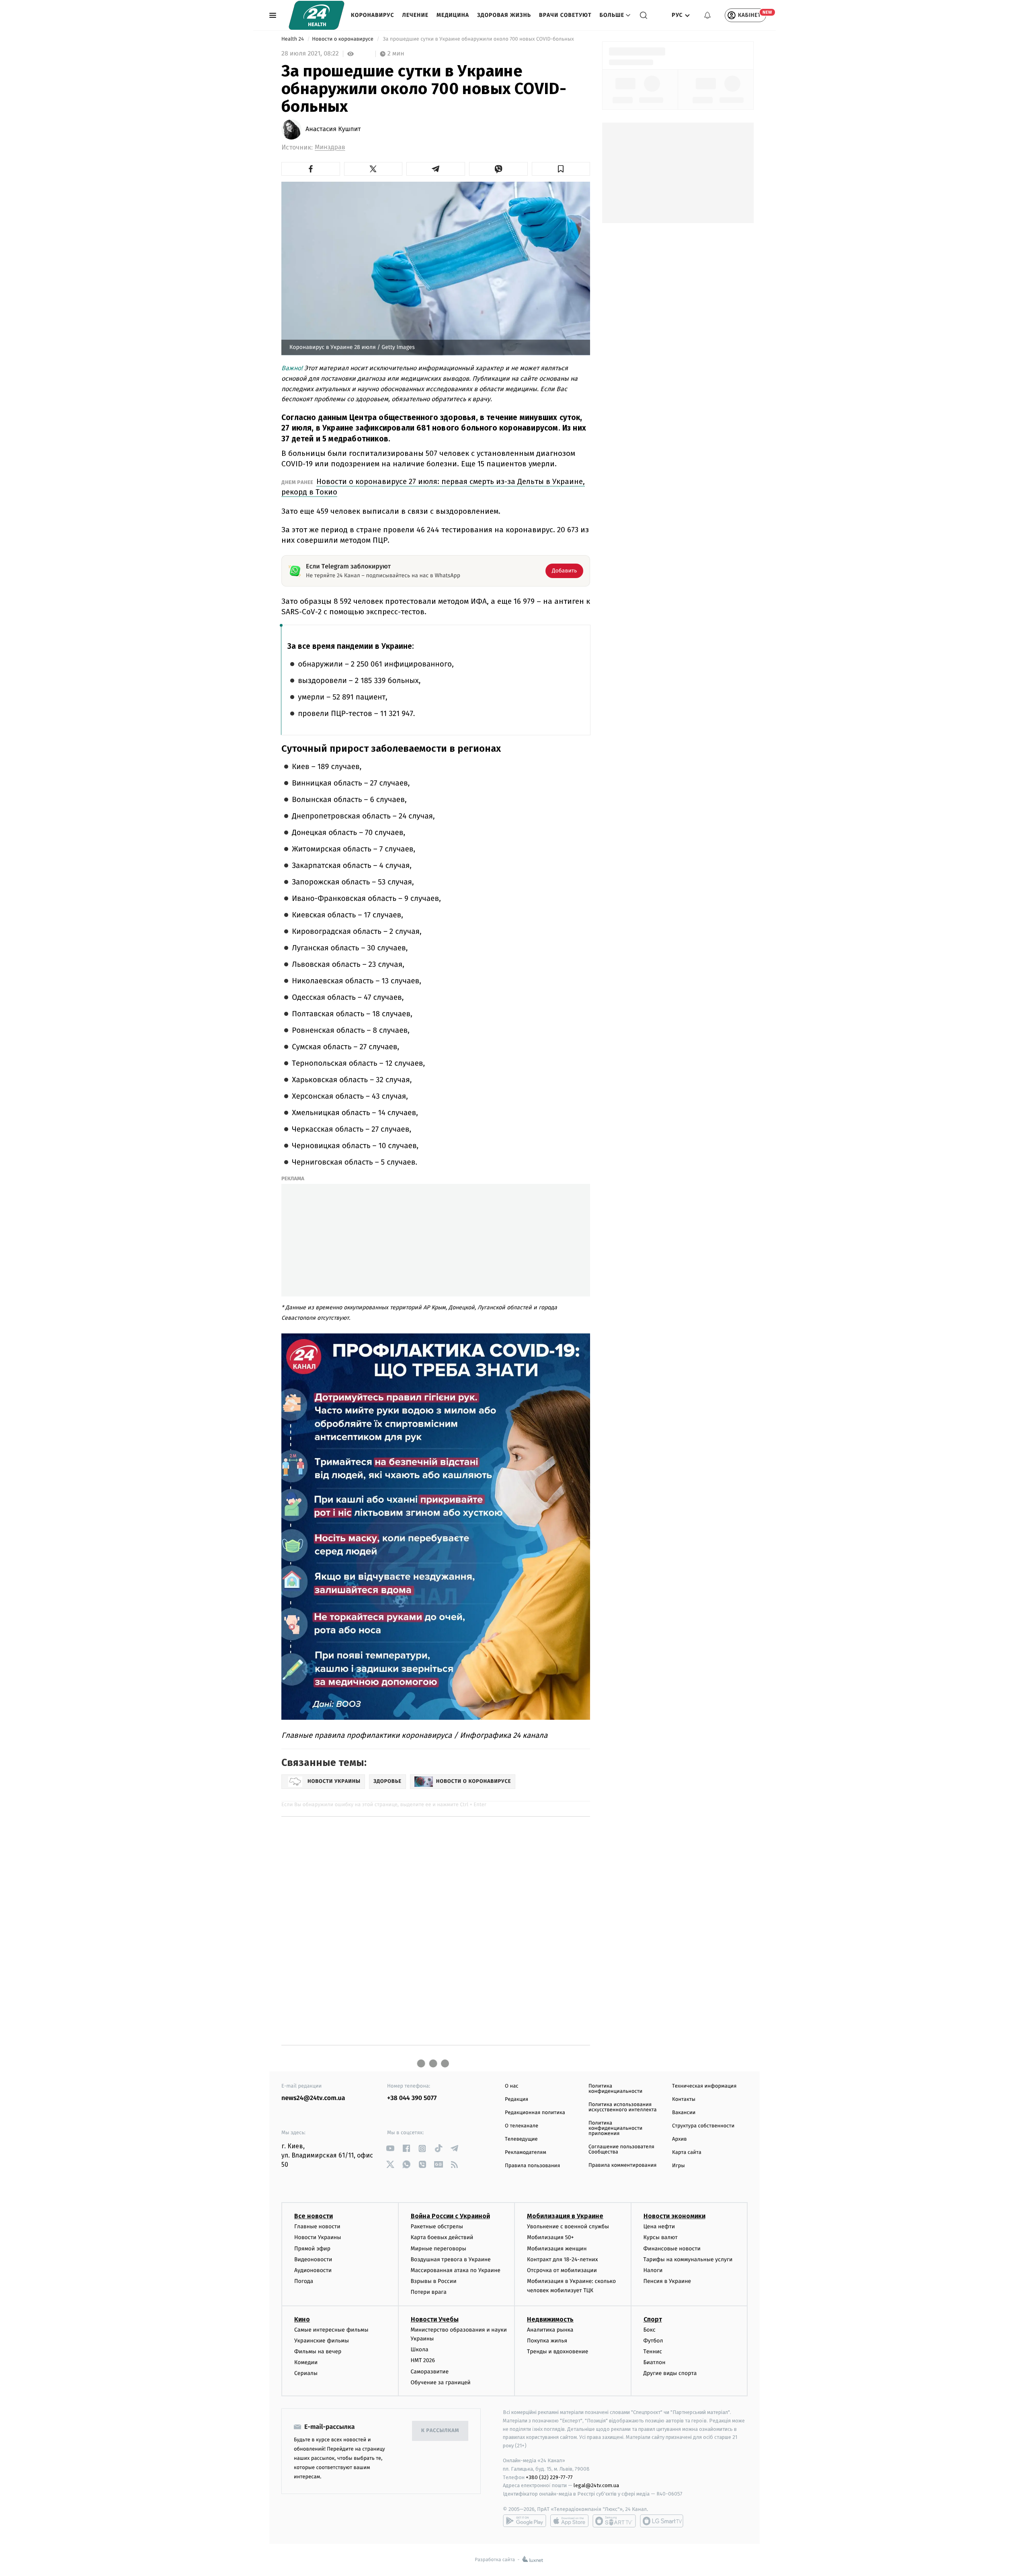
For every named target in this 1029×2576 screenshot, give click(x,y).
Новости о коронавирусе (343, 39)
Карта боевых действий (442, 2237)
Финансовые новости (672, 2249)
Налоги (653, 2270)
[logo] (317, 15)
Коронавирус (373, 15)
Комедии (306, 2362)
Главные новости (317, 2226)
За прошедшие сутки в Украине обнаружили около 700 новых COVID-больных (478, 39)
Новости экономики (674, 2216)
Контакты (684, 2099)
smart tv (614, 2521)
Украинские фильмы (322, 2341)
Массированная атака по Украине (456, 2270)
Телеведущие (521, 2139)
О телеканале (522, 2126)
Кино (302, 2319)
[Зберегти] (561, 169)
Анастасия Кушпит (333, 129)
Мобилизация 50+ (550, 2237)
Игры (678, 2166)
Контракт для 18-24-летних (563, 2259)
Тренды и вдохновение (558, 2351)
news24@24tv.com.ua (313, 2098)
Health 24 (293, 39)
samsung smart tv (662, 2521)
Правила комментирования (622, 2165)
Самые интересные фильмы (331, 2330)
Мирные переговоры (439, 2249)
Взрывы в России (434, 2281)
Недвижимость (550, 2319)
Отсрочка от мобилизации (562, 2270)
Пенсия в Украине (667, 2281)
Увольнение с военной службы (568, 2226)
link (390, 2148)
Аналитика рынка (550, 2330)
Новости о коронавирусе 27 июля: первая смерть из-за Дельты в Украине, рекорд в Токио (433, 487)
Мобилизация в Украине (565, 2216)
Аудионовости (313, 2270)
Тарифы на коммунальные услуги (688, 2259)
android (525, 2521)
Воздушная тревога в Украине (451, 2259)
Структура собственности (703, 2126)
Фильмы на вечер (318, 2351)
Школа (420, 2349)
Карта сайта (687, 2152)
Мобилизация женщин (557, 2249)
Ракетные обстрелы (437, 2226)
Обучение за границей (441, 2382)
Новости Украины (318, 2237)
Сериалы (306, 2373)
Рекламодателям (526, 2152)
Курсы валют (661, 2237)
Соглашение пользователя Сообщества (621, 2149)
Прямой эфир (312, 2249)
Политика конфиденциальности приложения (615, 2128)
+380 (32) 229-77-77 (549, 2477)
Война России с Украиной (450, 2216)
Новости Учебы (435, 2319)
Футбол (653, 2341)
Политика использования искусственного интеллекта (623, 2107)
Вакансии (684, 2113)
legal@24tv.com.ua (596, 2485)
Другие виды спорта (670, 2373)
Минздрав (330, 147)
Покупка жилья (547, 2341)
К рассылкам (440, 2431)
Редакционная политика (535, 2113)
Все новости (314, 2216)
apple (569, 2521)
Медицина (453, 15)
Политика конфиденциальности (615, 2089)
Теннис (653, 2351)
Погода (304, 2281)
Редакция (517, 2099)
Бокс (650, 2330)
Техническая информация (704, 2086)
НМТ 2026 (423, 2360)
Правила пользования (532, 2166)
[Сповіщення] (707, 15)
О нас (511, 2086)
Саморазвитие (430, 2372)
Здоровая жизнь (504, 15)
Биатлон (655, 2362)
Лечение (416, 15)
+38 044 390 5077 (412, 2098)
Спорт (653, 2319)
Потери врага (429, 2292)
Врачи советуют (565, 15)
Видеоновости (313, 2259)
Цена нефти (659, 2226)
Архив (680, 2139)
